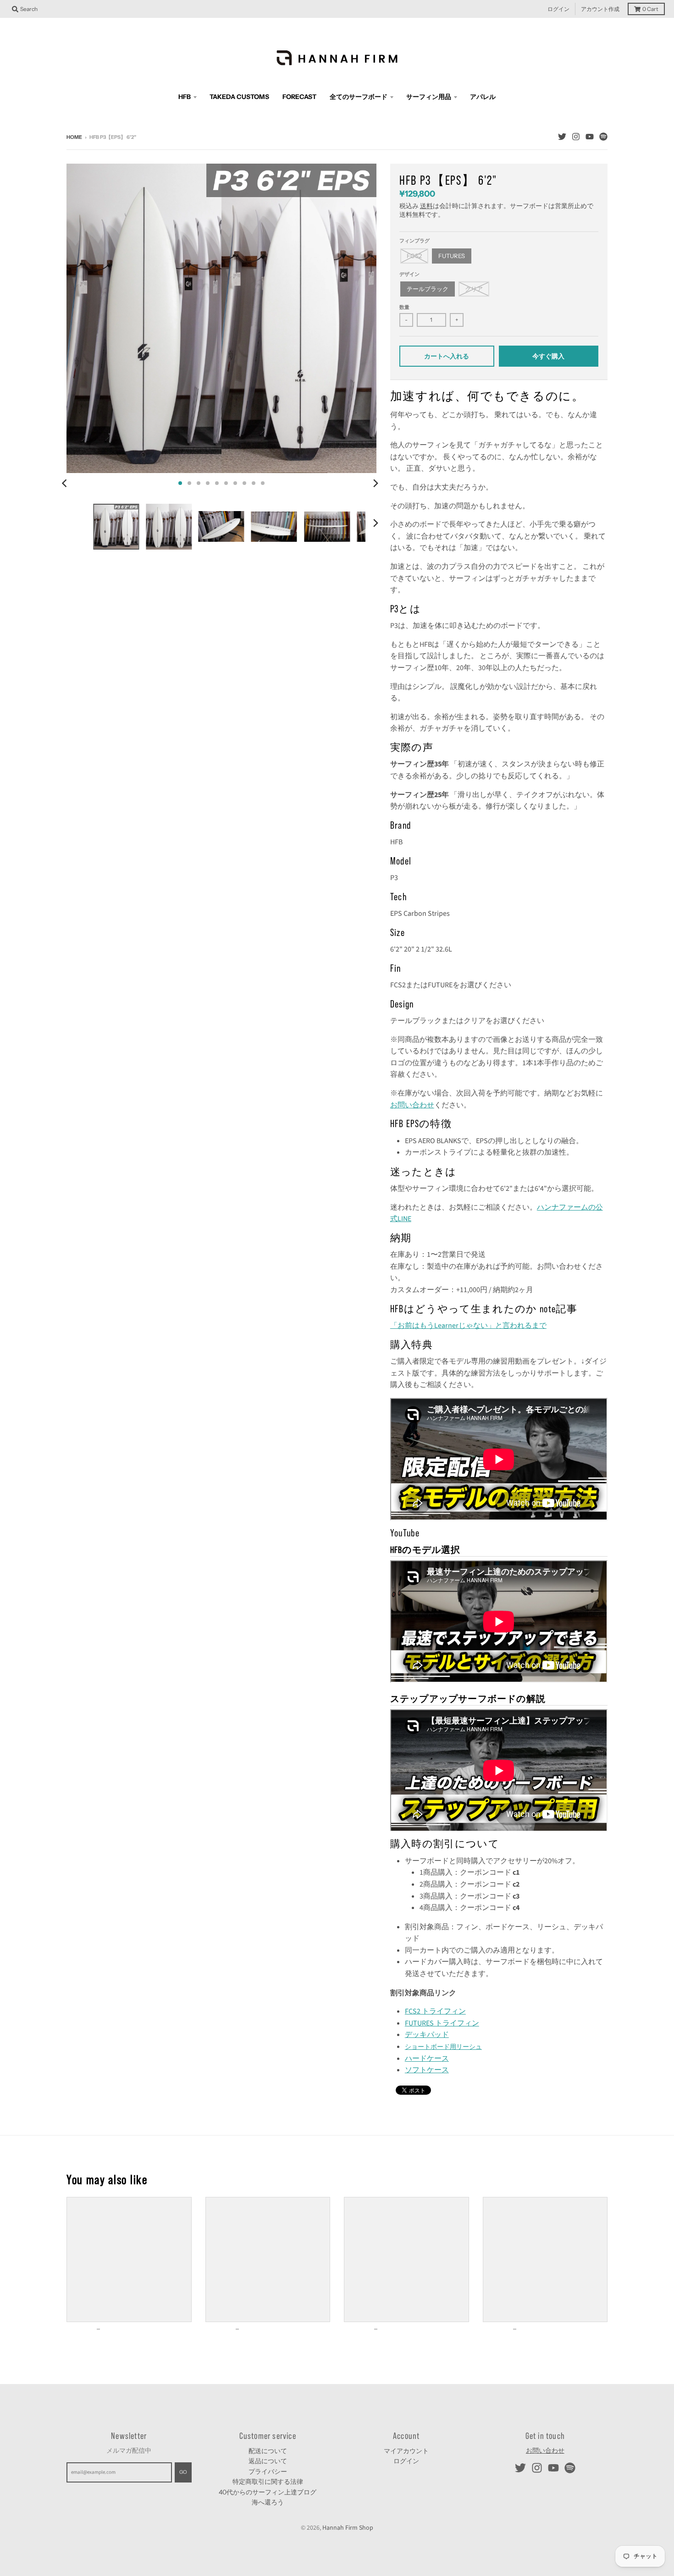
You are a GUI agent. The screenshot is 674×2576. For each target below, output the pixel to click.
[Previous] (66, 483)
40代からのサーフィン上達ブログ (268, 2492)
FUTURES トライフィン (442, 2023)
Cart (650, 9)
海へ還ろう (268, 2502)
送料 (426, 206)
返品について (268, 2461)
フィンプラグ (414, 241)
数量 (404, 307)
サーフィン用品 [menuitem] (429, 97)
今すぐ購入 (548, 356)
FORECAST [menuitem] (299, 97)
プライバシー (268, 2471)
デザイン (409, 274)
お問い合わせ (412, 1105)
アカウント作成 (600, 9)
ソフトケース (427, 2070)
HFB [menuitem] (185, 97)
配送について (268, 2451)
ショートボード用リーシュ (443, 2046)
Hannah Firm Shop (348, 2528)
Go (183, 2472)
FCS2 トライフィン (435, 2011)
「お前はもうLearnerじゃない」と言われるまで (468, 1326)
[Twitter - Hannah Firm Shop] (562, 137)
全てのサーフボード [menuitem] (359, 97)
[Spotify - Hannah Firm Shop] (603, 137)
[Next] (376, 483)
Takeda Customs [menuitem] (239, 97)
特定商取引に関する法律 (268, 2482)
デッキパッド (427, 2035)
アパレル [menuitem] (483, 97)
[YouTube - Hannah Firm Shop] (590, 137)
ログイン (558, 9)
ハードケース (427, 2059)
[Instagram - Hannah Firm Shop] (576, 137)
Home (74, 137)
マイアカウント (406, 2451)
